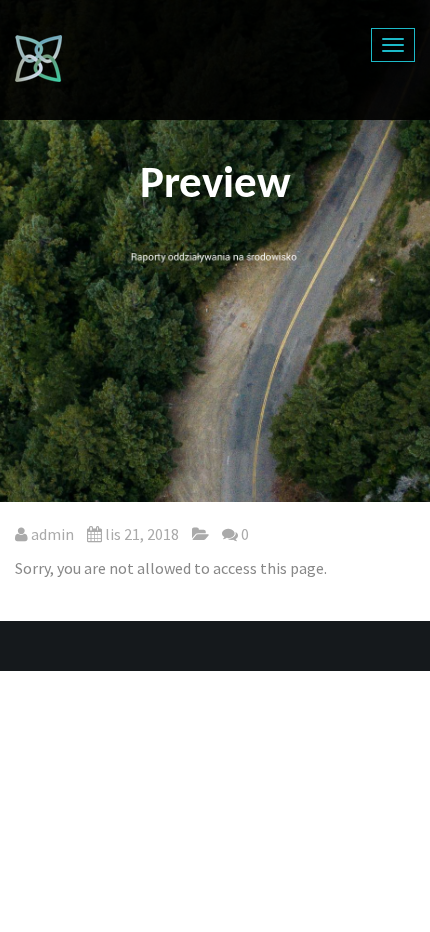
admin (52, 534)
